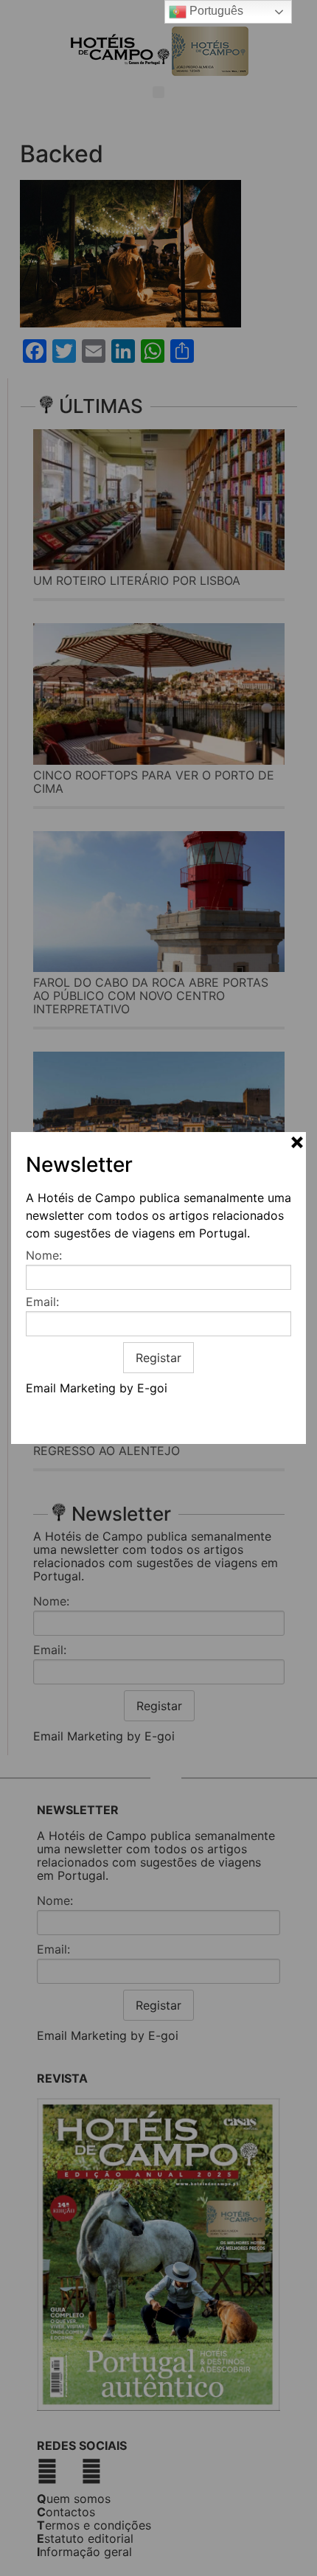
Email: (42, 1302)
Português (215, 11)
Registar (158, 1358)
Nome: (44, 1255)
